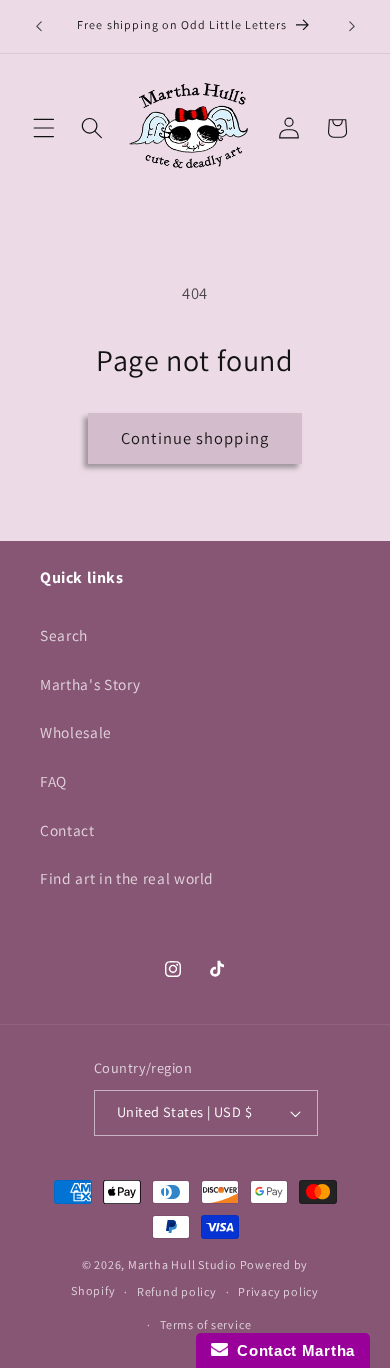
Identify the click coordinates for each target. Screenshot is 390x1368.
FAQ (53, 781)
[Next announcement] (352, 27)
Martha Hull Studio (182, 1264)
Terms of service (205, 1324)
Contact (67, 830)
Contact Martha (291, 1350)
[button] (44, 128)
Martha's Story (90, 684)
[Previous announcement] (39, 27)
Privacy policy (278, 1291)
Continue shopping (195, 438)
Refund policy (177, 1291)
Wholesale (76, 732)
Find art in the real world (127, 878)
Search (64, 635)
